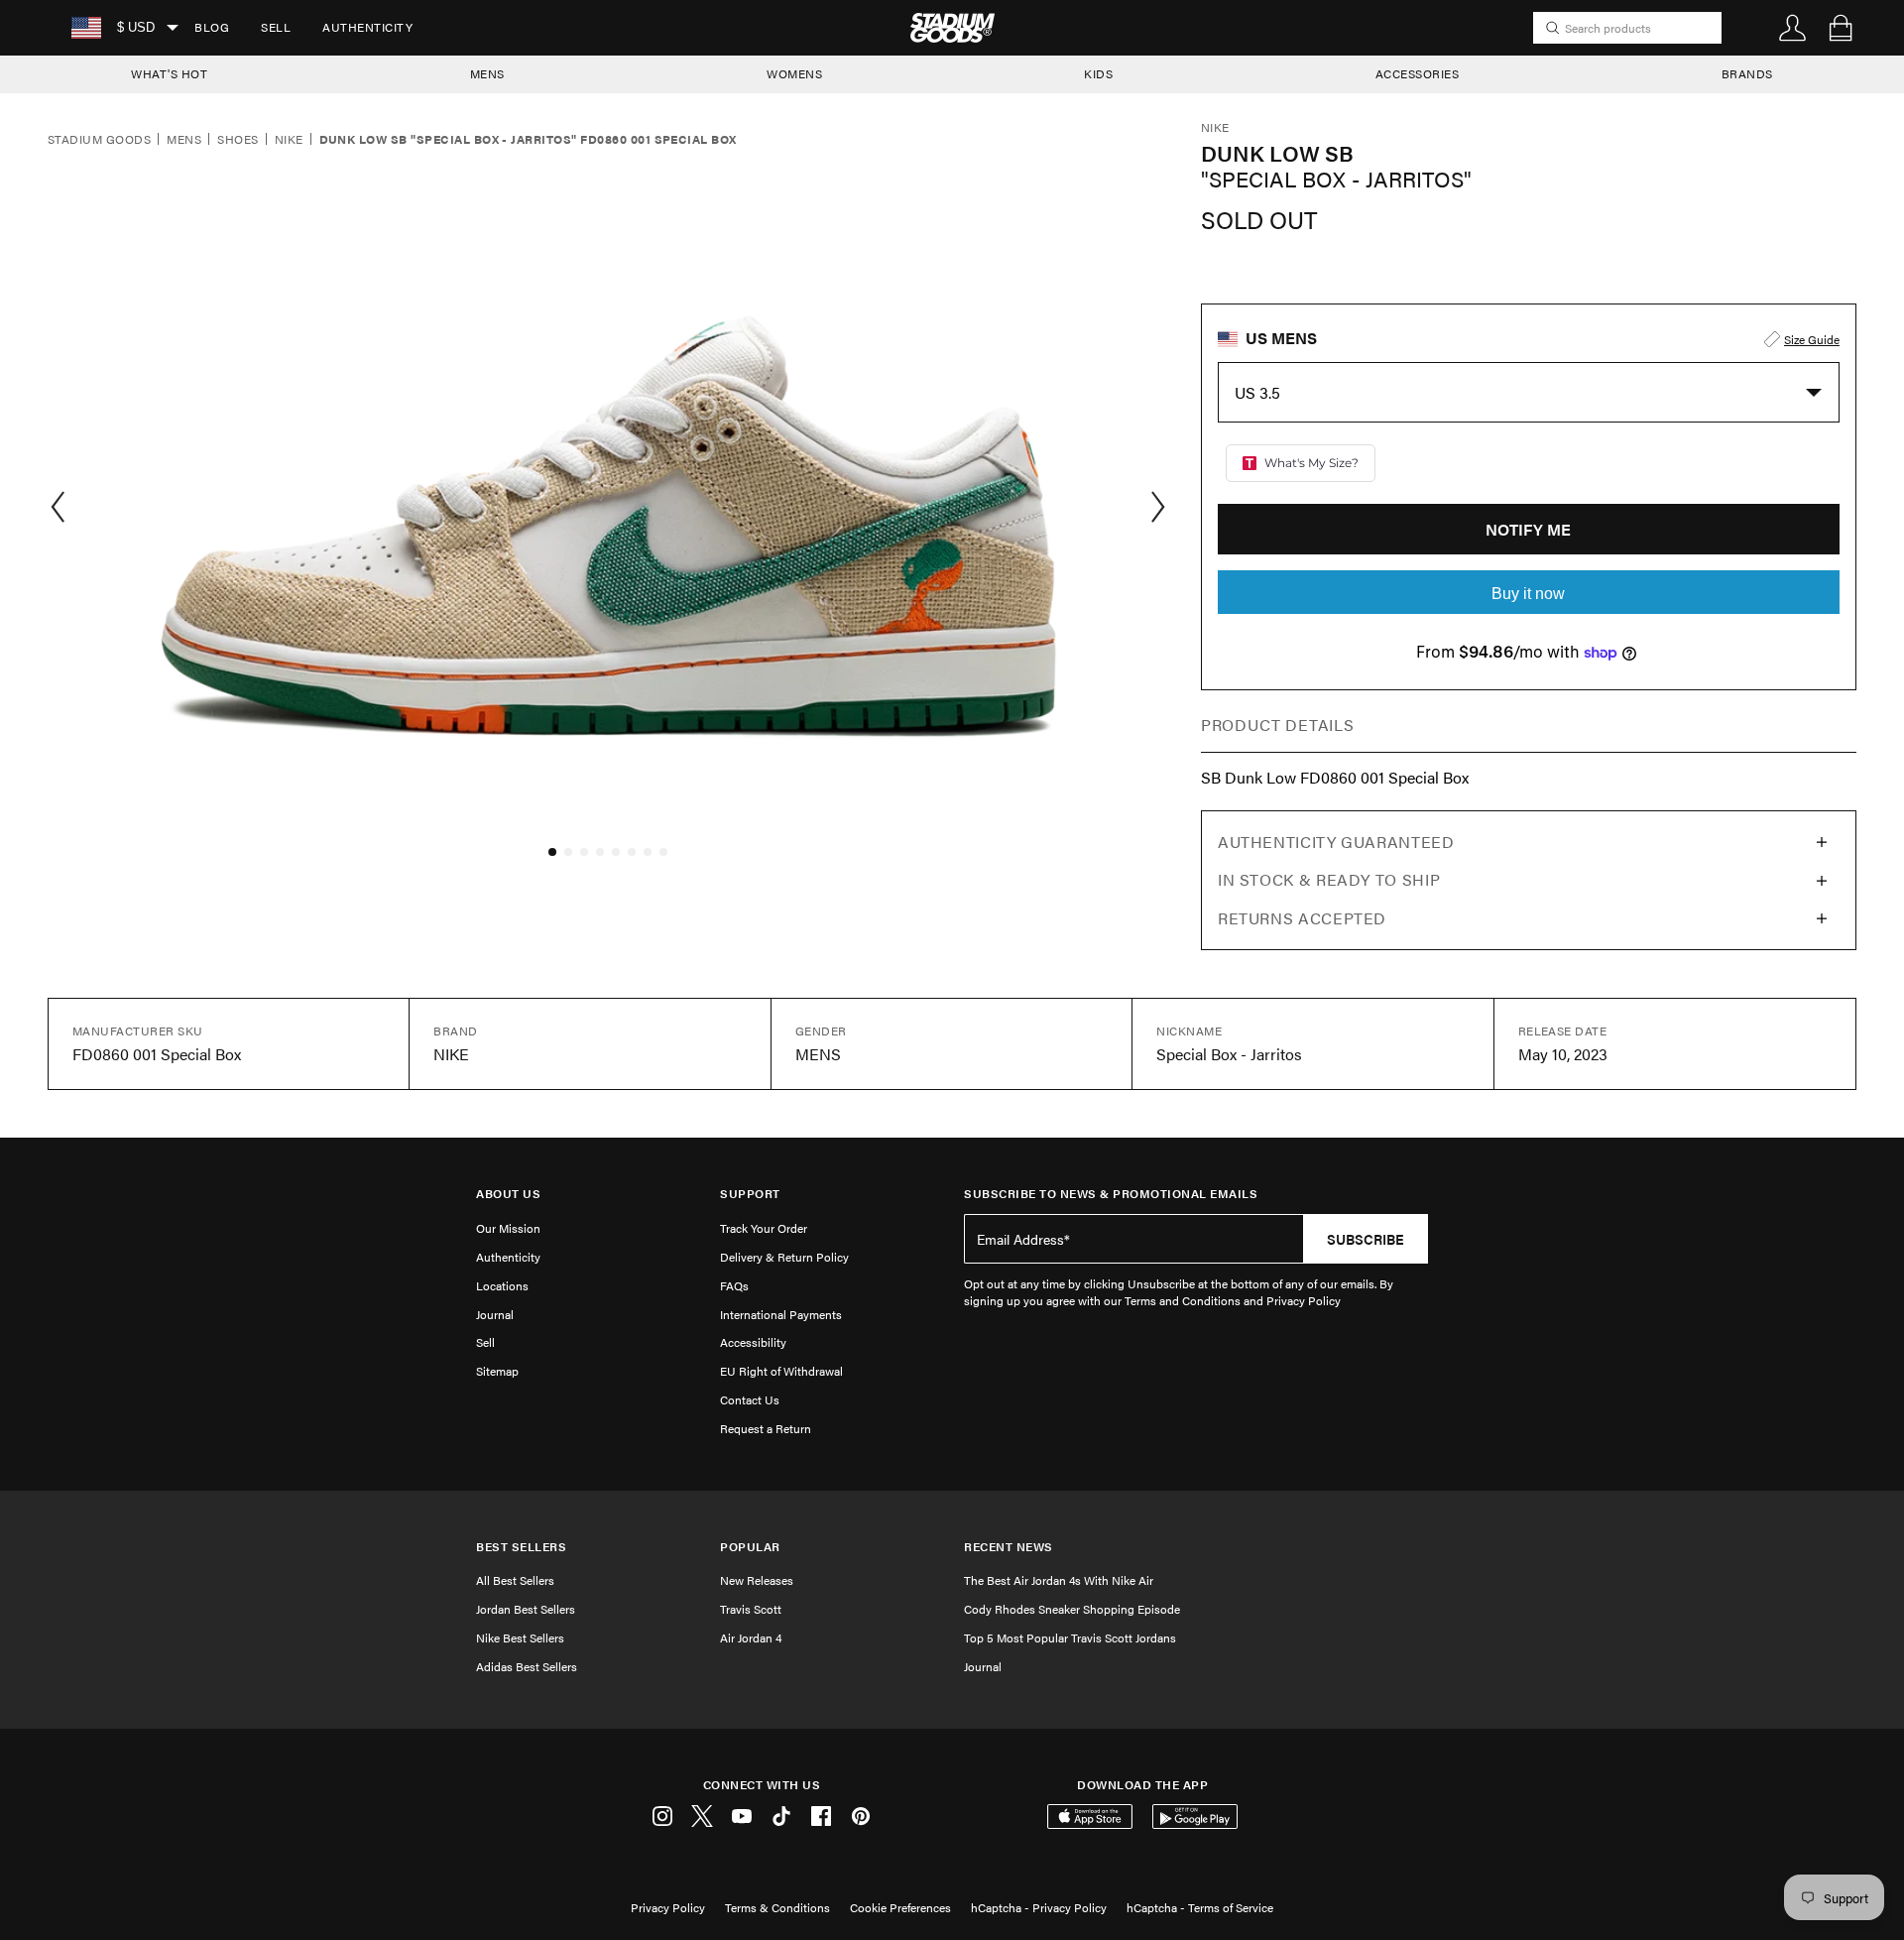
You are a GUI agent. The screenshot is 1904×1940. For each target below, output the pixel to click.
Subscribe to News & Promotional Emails (1111, 1194)
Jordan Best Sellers (526, 1609)
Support (750, 1194)
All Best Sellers (515, 1580)
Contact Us (750, 1399)
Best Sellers (521, 1547)
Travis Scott (751, 1609)
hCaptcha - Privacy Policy (1039, 1907)
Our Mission (508, 1228)
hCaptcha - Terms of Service (1200, 1907)
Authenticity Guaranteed (1336, 842)
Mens (184, 140)
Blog (212, 27)
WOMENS (794, 73)
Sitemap (497, 1371)
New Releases (757, 1580)
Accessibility (753, 1342)
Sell (276, 27)
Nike (289, 140)
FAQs (734, 1285)
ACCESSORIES (1418, 73)
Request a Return (766, 1428)
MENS (487, 73)
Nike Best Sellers (520, 1637)
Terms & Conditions (777, 1907)
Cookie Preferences (900, 1907)
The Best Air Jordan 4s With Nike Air (1059, 1580)
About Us (508, 1194)
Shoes (238, 140)
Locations (502, 1285)
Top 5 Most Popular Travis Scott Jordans (1070, 1637)
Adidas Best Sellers (527, 1666)
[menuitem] (212, 28)
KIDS (1098, 73)
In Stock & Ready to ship (1329, 879)
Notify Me (1528, 529)
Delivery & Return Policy (784, 1257)
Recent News (1009, 1547)
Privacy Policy (668, 1907)
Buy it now (1528, 594)
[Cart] (1841, 28)
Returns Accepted (1302, 918)
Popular (750, 1547)
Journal (495, 1314)
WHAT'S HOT (169, 73)
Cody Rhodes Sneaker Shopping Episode (1072, 1609)
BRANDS (1747, 73)
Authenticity (367, 27)
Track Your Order (764, 1228)
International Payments (781, 1314)
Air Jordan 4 (751, 1637)
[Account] (1793, 28)
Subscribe (1366, 1239)
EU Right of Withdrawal (781, 1371)
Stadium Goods (99, 140)
